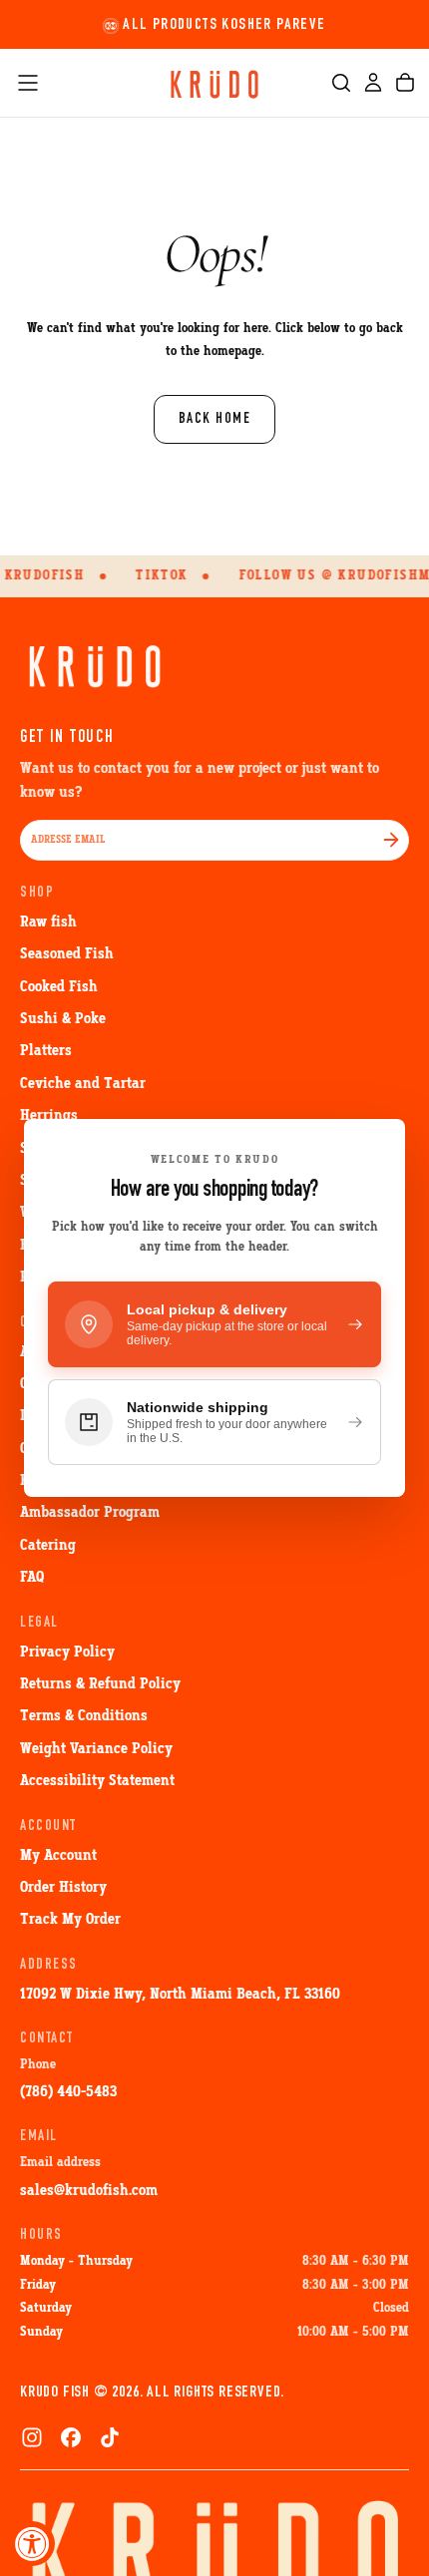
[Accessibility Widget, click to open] (32, 2544)
